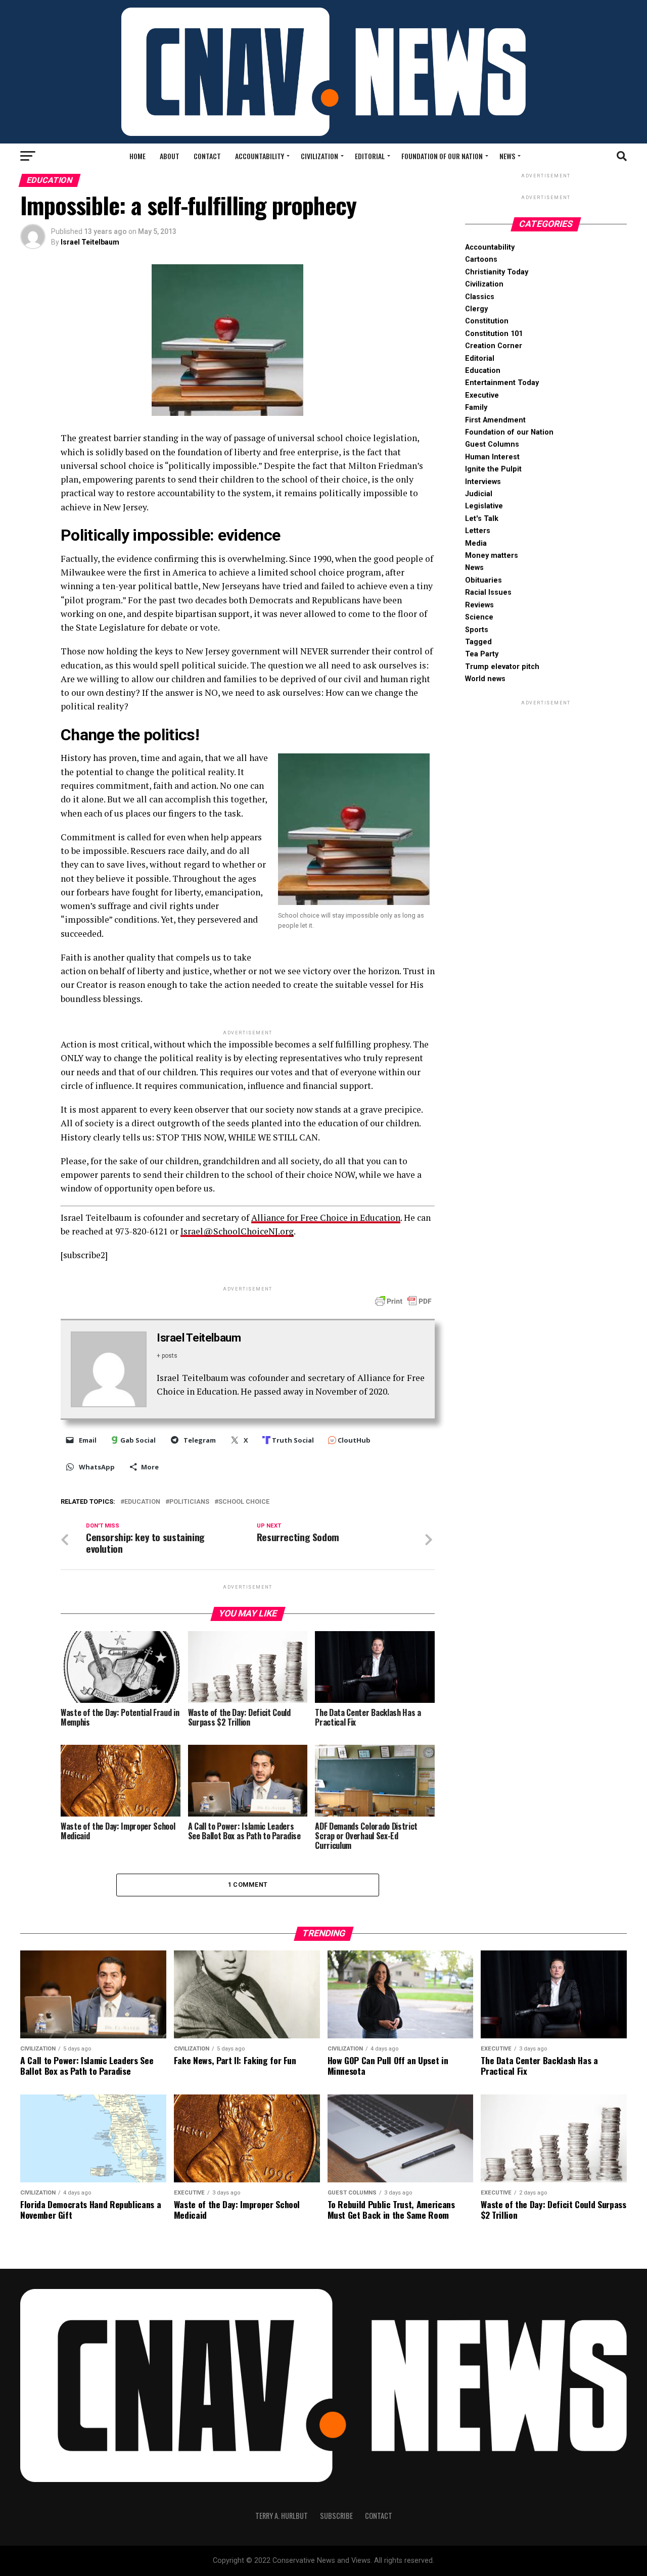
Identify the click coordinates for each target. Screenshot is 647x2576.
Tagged (478, 642)
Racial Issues (488, 592)
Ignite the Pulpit (493, 469)
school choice (244, 1502)
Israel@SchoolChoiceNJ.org (237, 1231)
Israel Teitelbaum (90, 242)
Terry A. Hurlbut (282, 2516)
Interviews (483, 482)
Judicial (479, 494)
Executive (482, 395)
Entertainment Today (502, 383)
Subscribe (336, 2516)
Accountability (260, 156)
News (507, 156)
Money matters (492, 556)
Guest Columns (492, 444)
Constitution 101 (494, 334)
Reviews (479, 605)
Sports (477, 630)
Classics (480, 297)
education (142, 1502)
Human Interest (492, 457)
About (170, 156)
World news (485, 679)
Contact (207, 156)
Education (483, 371)
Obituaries (483, 580)
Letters (478, 531)
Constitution (487, 321)
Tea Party (482, 654)
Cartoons (481, 259)
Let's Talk (482, 519)
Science (479, 617)
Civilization (319, 156)
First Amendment (495, 420)
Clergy (476, 309)
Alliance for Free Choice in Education (326, 1218)
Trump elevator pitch (502, 667)
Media (476, 543)
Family (476, 408)
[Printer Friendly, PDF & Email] (403, 1301)
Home (137, 156)
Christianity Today (497, 272)
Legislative (484, 506)
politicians (189, 1502)
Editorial (370, 156)
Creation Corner (494, 346)
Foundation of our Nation (442, 156)
